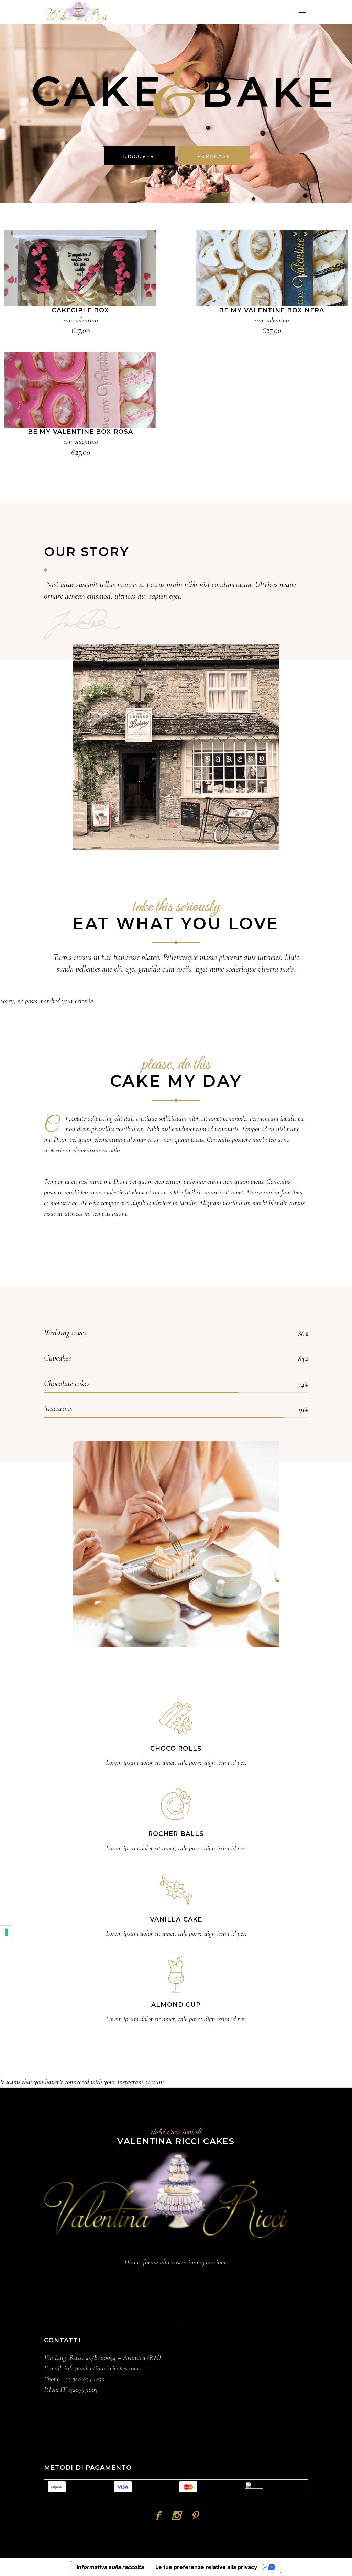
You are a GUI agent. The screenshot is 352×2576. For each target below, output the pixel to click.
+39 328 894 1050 (84, 2379)
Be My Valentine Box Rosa (80, 432)
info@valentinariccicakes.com (101, 2368)
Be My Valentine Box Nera (272, 310)
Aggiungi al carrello (80, 269)
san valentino (81, 320)
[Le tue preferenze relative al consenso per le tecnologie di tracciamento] (7, 1932)
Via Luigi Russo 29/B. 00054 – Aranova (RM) (102, 2357)
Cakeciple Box (80, 310)
